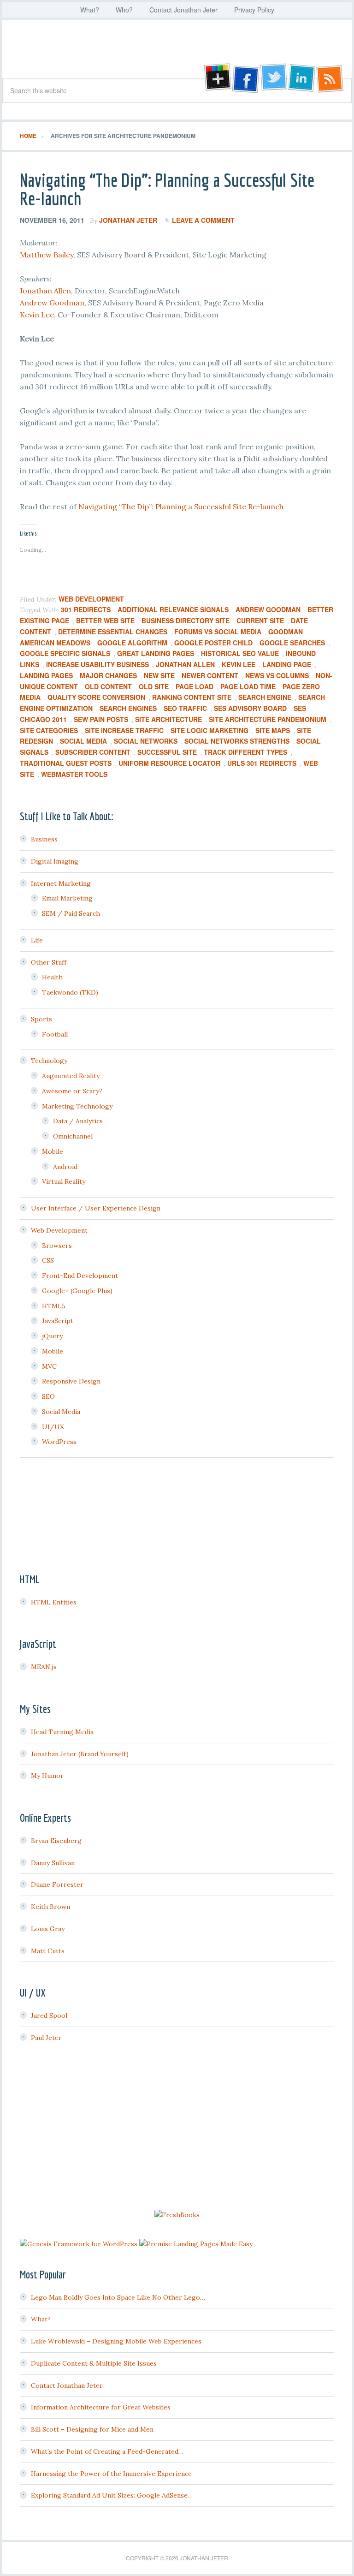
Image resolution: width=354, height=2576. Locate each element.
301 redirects (86, 609)
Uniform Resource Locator (169, 763)
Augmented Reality (71, 1076)
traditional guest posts (66, 763)
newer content (210, 675)
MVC (49, 1366)
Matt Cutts (48, 1951)
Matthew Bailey (47, 255)
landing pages (46, 675)
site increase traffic (124, 730)
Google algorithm (132, 643)
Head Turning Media (62, 1732)
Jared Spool (49, 2015)
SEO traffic (185, 708)
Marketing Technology (77, 1106)
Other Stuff (49, 962)
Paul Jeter (46, 2038)
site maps (273, 730)
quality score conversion (96, 697)
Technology (49, 1061)
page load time (248, 686)
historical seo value (240, 653)
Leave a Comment (203, 220)
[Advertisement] (177, 2131)
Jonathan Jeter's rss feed (330, 78)
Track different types (245, 752)
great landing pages (156, 653)
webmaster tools (74, 774)
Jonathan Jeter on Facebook (245, 78)
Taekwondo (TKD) (70, 992)
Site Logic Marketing (209, 730)
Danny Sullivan (53, 1863)
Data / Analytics (78, 1121)
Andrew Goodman (52, 303)
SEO (48, 1396)
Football (55, 1034)
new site (159, 675)
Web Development (91, 599)
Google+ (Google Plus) (77, 1291)
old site (154, 686)
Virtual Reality (64, 1181)
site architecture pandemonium (268, 719)
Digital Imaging (55, 861)
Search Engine (265, 697)
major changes (108, 675)
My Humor (47, 1776)
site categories (49, 730)
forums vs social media (218, 632)
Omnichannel (73, 1136)
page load (195, 686)
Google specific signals (65, 653)
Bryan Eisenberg (56, 1841)
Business (44, 839)
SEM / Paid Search (71, 913)
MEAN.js (44, 1667)
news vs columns (277, 675)
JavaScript (58, 1321)
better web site (105, 620)
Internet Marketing (61, 883)
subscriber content (93, 752)
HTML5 (54, 1306)
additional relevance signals (173, 609)
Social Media (83, 741)
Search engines (128, 708)
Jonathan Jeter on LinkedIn (302, 78)
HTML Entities (54, 1602)
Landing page (287, 664)
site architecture (168, 719)
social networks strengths (237, 741)
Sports (41, 1019)
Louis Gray (48, 1929)
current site (260, 620)
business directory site (186, 620)
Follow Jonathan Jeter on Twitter (273, 78)
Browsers (57, 1246)
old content (108, 686)
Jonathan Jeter (177, 52)
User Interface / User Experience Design (96, 1208)
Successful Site (167, 752)
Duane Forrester (57, 1884)
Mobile (53, 1151)
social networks (146, 741)
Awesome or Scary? (72, 1091)
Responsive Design (71, 1381)
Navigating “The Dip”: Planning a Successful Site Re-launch (167, 189)
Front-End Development (80, 1276)
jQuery (52, 1336)
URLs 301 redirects (262, 763)
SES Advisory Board (250, 708)
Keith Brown (50, 1907)
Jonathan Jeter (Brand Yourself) (80, 1754)
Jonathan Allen (45, 291)
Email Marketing (67, 898)
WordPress (59, 1442)
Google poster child (213, 643)
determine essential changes (113, 632)
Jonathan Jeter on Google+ (216, 78)
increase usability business (97, 664)
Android (65, 1167)
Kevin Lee (37, 315)
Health (52, 977)
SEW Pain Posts (101, 719)
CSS (48, 1260)
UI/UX (53, 1427)
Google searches (292, 643)
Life (37, 940)
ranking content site (192, 697)
